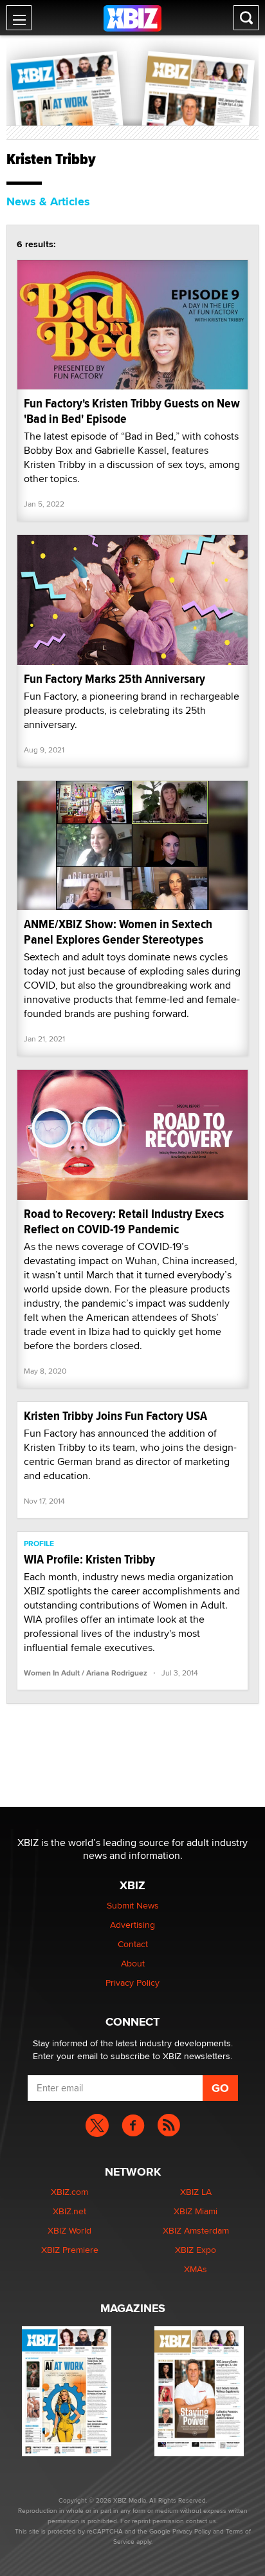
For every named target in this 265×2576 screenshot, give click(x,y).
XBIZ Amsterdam (196, 2230)
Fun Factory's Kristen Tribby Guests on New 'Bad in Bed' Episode (132, 411)
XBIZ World (69, 2230)
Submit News (133, 1905)
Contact (133, 1944)
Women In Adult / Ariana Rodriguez (86, 1673)
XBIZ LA (196, 2192)
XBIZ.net (69, 2211)
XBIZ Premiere (70, 2250)
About (133, 1963)
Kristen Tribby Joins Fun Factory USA (115, 1416)
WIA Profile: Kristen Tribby (89, 1559)
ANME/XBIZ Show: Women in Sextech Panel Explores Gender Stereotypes (118, 932)
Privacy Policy (132, 1983)
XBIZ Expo (196, 2250)
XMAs (196, 2269)
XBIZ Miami (196, 2211)
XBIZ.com (69, 2192)
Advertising (132, 1925)
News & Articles (48, 201)
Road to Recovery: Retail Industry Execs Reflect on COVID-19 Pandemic (124, 1221)
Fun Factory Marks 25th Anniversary (114, 679)
